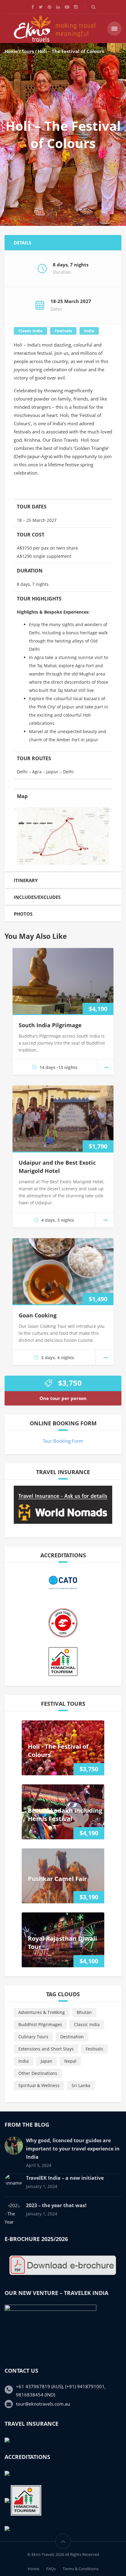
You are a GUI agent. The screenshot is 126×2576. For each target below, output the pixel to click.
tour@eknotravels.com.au (43, 2404)
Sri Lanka (81, 2085)
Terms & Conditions (81, 2569)
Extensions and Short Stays (46, 2049)
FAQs (51, 2569)
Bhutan (84, 2012)
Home (11, 51)
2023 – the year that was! (56, 2205)
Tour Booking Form (63, 1441)
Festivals (63, 331)
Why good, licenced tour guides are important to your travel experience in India (73, 2149)
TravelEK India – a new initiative (65, 2178)
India (89, 331)
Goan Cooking (38, 1315)
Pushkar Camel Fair (57, 1879)
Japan (46, 2061)
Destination (72, 2037)
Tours (28, 51)
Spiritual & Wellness (39, 2085)
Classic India (30, 331)
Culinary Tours (33, 2037)
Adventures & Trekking (42, 2012)
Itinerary (26, 880)
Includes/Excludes (37, 897)
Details (22, 243)
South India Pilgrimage (50, 1025)
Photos (23, 914)
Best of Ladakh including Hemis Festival (65, 1815)
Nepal (70, 2061)
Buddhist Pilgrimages (40, 2024)
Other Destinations (38, 2073)
